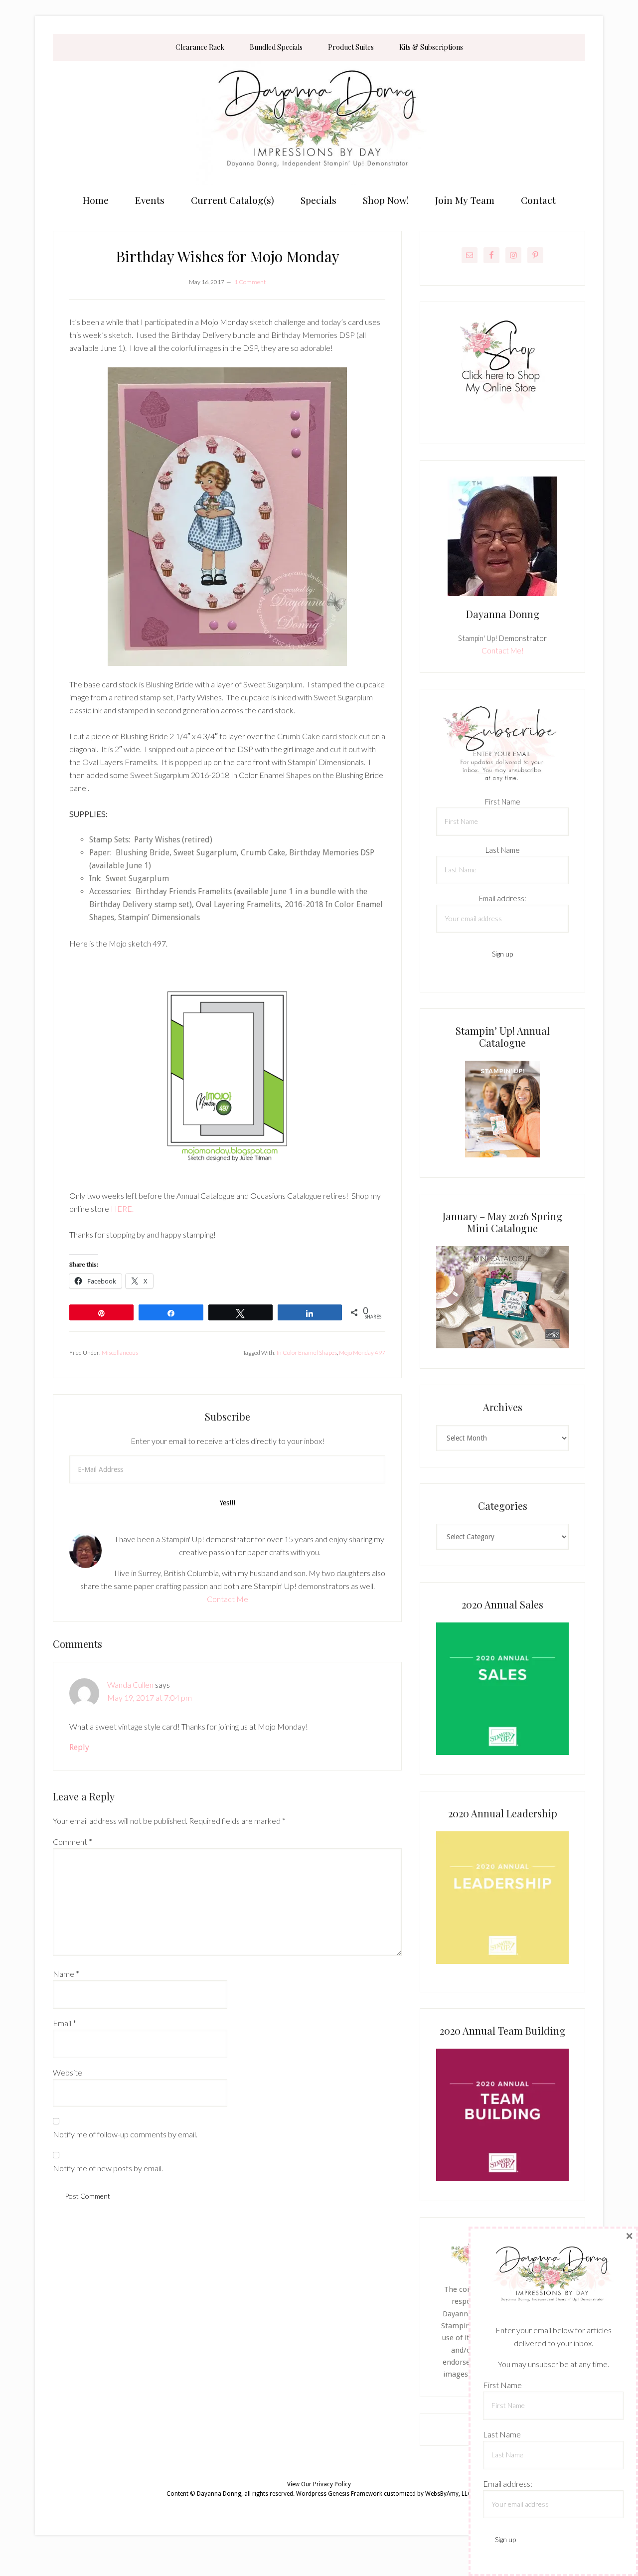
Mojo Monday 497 (362, 1353)
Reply (79, 1747)
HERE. (122, 1208)
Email (65, 2023)
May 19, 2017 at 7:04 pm (150, 1697)
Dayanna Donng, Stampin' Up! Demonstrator (319, 123)
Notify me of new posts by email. (108, 2168)
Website (68, 2072)
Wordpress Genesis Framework (339, 2494)
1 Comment (250, 282)
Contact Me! (503, 650)
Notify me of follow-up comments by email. (125, 2134)
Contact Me (228, 1599)
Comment (73, 1842)
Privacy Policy (332, 2484)
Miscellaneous (120, 1353)
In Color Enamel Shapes (307, 1353)
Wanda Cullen (130, 1685)
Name (66, 1974)
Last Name (503, 850)
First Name (503, 802)
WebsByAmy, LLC (448, 2494)
